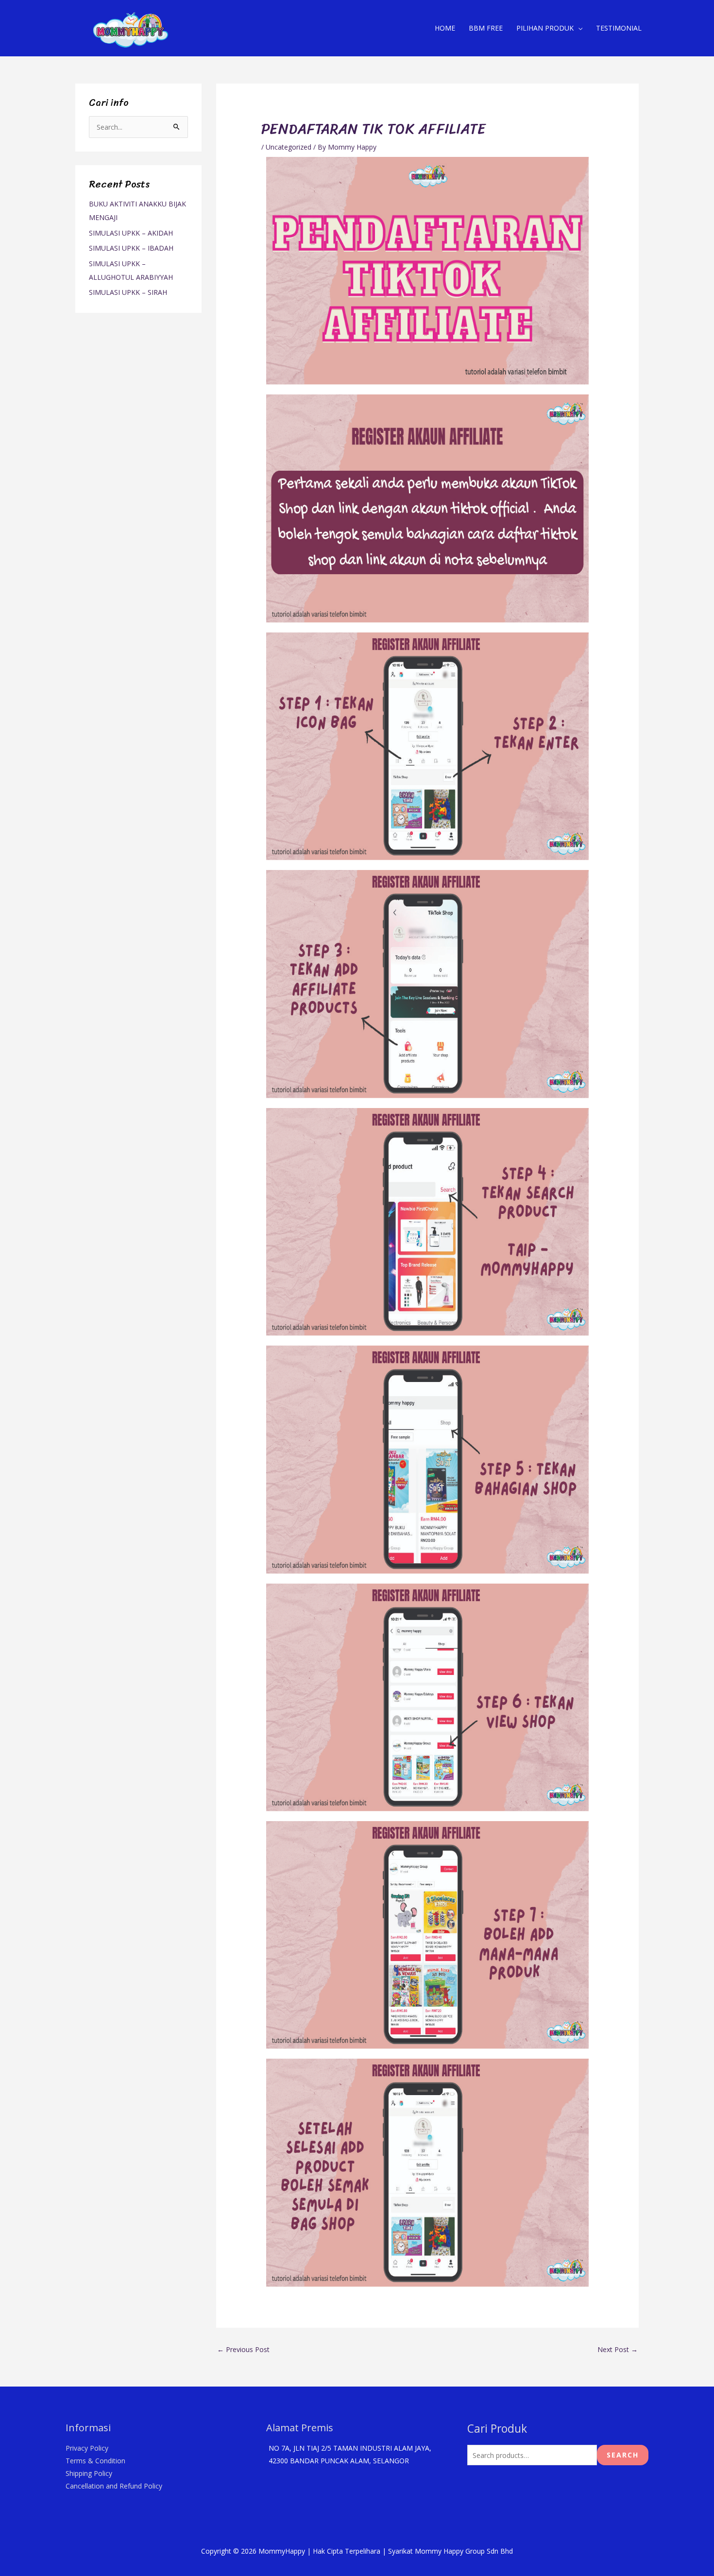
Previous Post (243, 2349)
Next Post (618, 2349)
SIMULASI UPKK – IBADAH (131, 248)
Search (623, 2455)
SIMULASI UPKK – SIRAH (128, 292)
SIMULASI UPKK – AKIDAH (131, 233)
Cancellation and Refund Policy (114, 2486)
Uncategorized (289, 147)
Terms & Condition (95, 2461)
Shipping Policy (89, 2473)
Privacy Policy (87, 2448)
